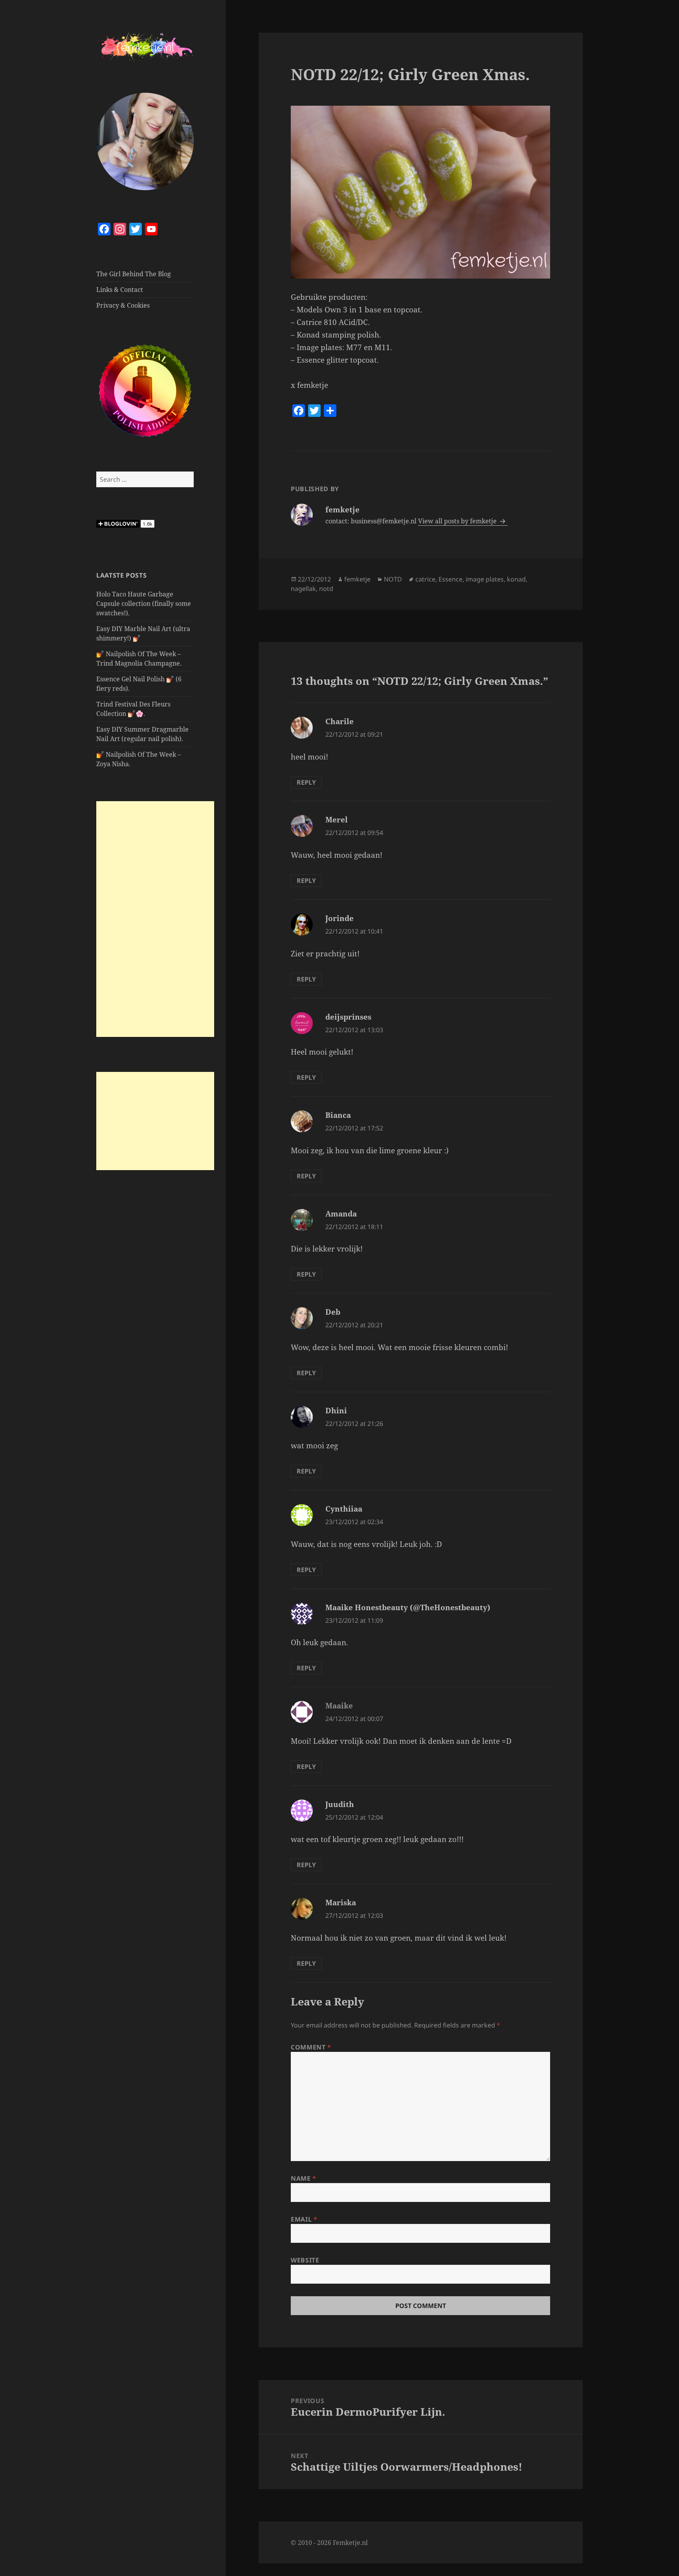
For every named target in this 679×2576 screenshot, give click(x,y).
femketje (357, 579)
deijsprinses (348, 1017)
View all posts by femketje (458, 521)
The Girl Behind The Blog (134, 274)
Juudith (340, 1804)
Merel (337, 820)
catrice (425, 579)
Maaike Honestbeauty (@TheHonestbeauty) (408, 1607)
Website (305, 2260)
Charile (339, 721)
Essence (451, 579)
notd (326, 589)
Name (304, 2178)
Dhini (336, 1411)
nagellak (303, 589)
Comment (311, 2047)
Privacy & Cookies (123, 305)
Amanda (341, 1214)
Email (304, 2219)
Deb (333, 1312)
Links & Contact (120, 290)
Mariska (341, 1903)
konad (516, 579)
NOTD (393, 579)
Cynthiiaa (344, 1509)
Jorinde (339, 918)
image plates (485, 579)
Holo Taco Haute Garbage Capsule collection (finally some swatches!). (144, 604)
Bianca (338, 1115)
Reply (306, 782)
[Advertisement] (155, 919)
